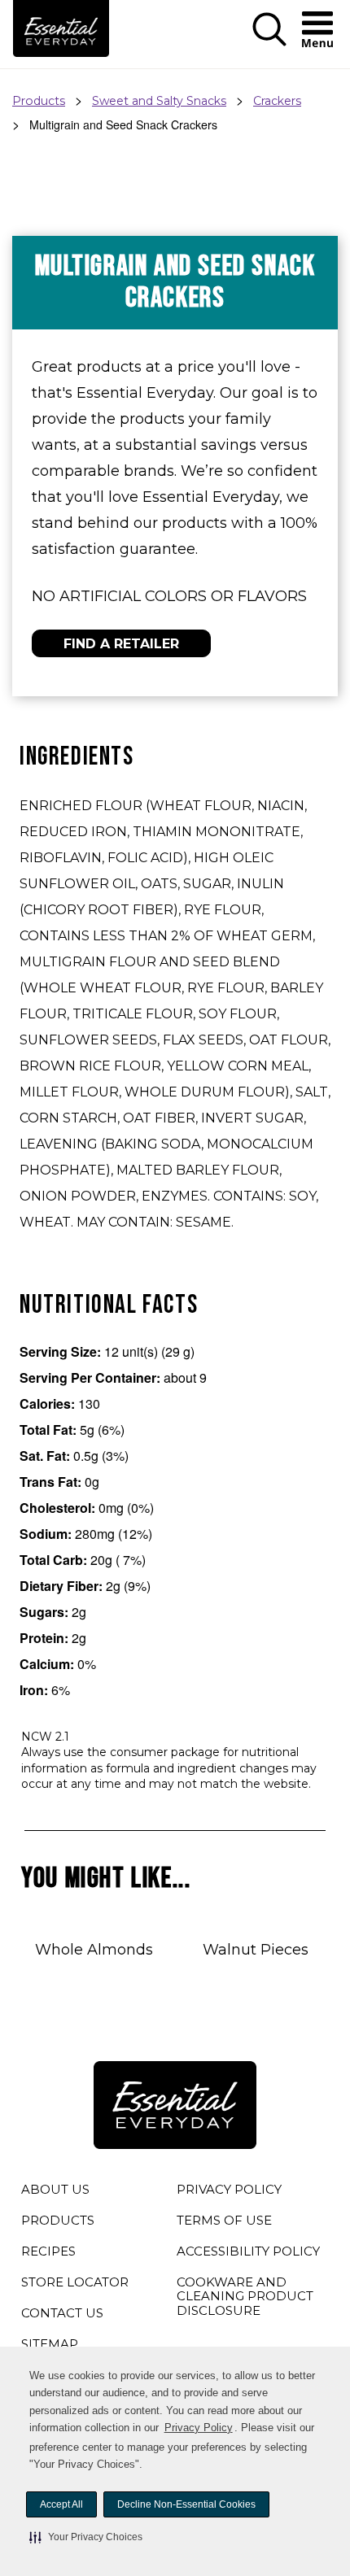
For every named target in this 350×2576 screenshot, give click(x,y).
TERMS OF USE (224, 2223)
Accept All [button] (61, 2504)
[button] (86, 2537)
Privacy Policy (199, 2428)
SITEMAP (50, 2344)
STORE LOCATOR (75, 2282)
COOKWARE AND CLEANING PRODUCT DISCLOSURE (245, 2299)
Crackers (277, 101)
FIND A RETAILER (121, 644)
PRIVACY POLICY (229, 2192)
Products (39, 101)
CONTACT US (62, 2313)
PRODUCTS (58, 2220)
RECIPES (48, 2251)
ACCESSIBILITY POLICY (248, 2254)
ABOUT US (55, 2189)
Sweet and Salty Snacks (159, 101)
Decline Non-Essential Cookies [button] (186, 2504)
